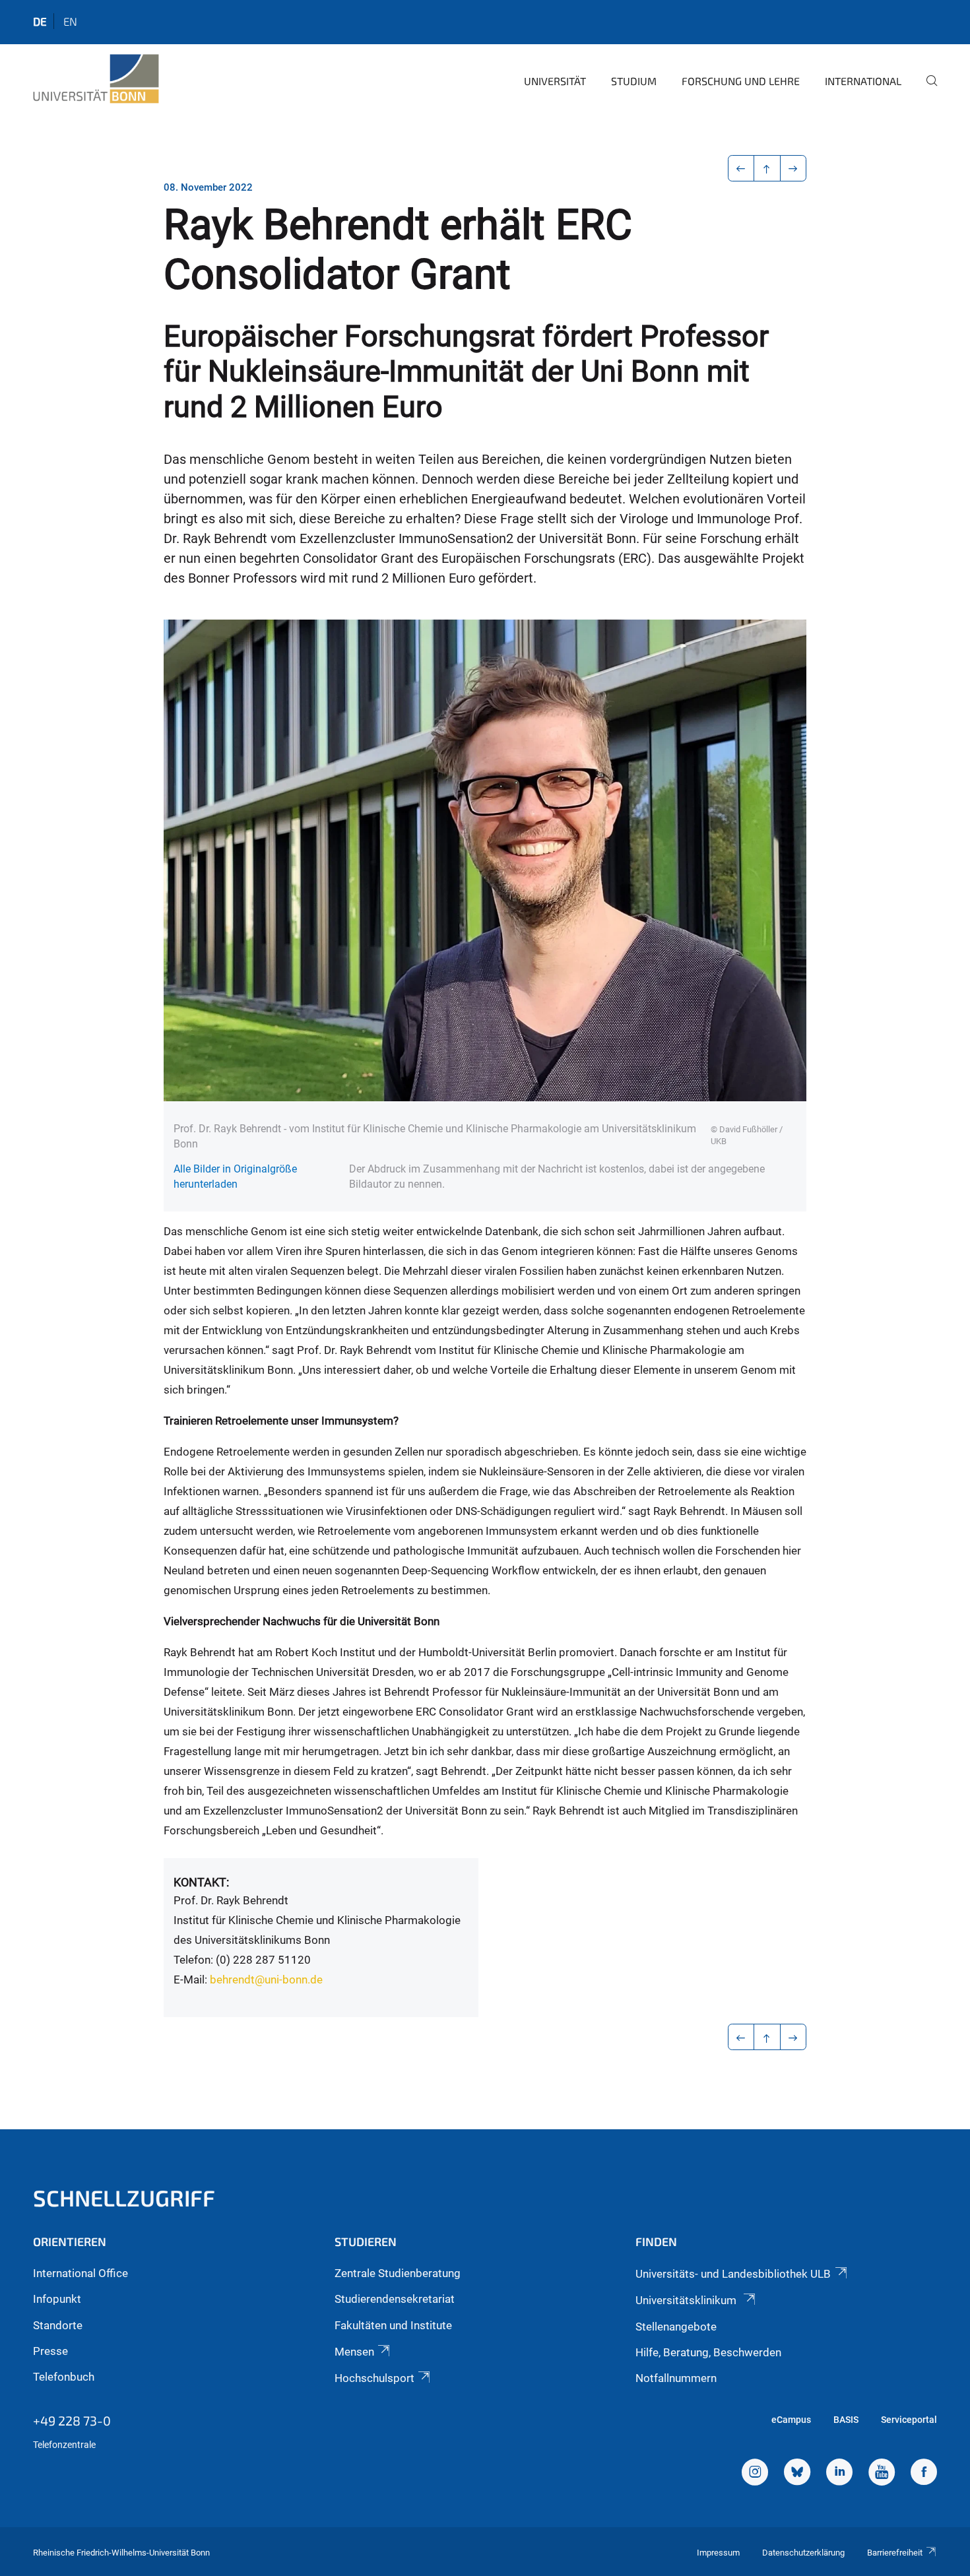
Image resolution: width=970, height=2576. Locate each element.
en (70, 21)
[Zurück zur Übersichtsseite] (767, 168)
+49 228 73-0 (72, 2420)
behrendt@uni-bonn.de (266, 1980)
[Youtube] (882, 2474)
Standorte (58, 2325)
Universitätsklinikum (687, 2300)
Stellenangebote (676, 2327)
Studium (634, 81)
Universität (555, 81)
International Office (81, 2273)
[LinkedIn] (839, 2474)
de (40, 21)
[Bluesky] (797, 2474)
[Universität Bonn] (96, 79)
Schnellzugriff (124, 2198)
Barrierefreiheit (895, 2553)
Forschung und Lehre (741, 81)
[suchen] (926, 90)
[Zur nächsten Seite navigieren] (793, 168)
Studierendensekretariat (395, 2299)
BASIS (846, 2420)
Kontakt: (201, 1882)
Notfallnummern (676, 2378)
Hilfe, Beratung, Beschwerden (708, 2352)
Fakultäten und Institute (393, 2325)
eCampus (791, 2420)
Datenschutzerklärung (803, 2553)
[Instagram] (755, 2474)
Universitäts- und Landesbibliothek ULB (733, 2274)
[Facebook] (924, 2474)
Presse (50, 2351)
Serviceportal (909, 2420)
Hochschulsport (374, 2378)
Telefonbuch (64, 2377)
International (863, 81)
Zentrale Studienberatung (398, 2273)
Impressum (718, 2553)
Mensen (354, 2352)
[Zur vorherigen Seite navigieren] (741, 168)
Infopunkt (57, 2299)
